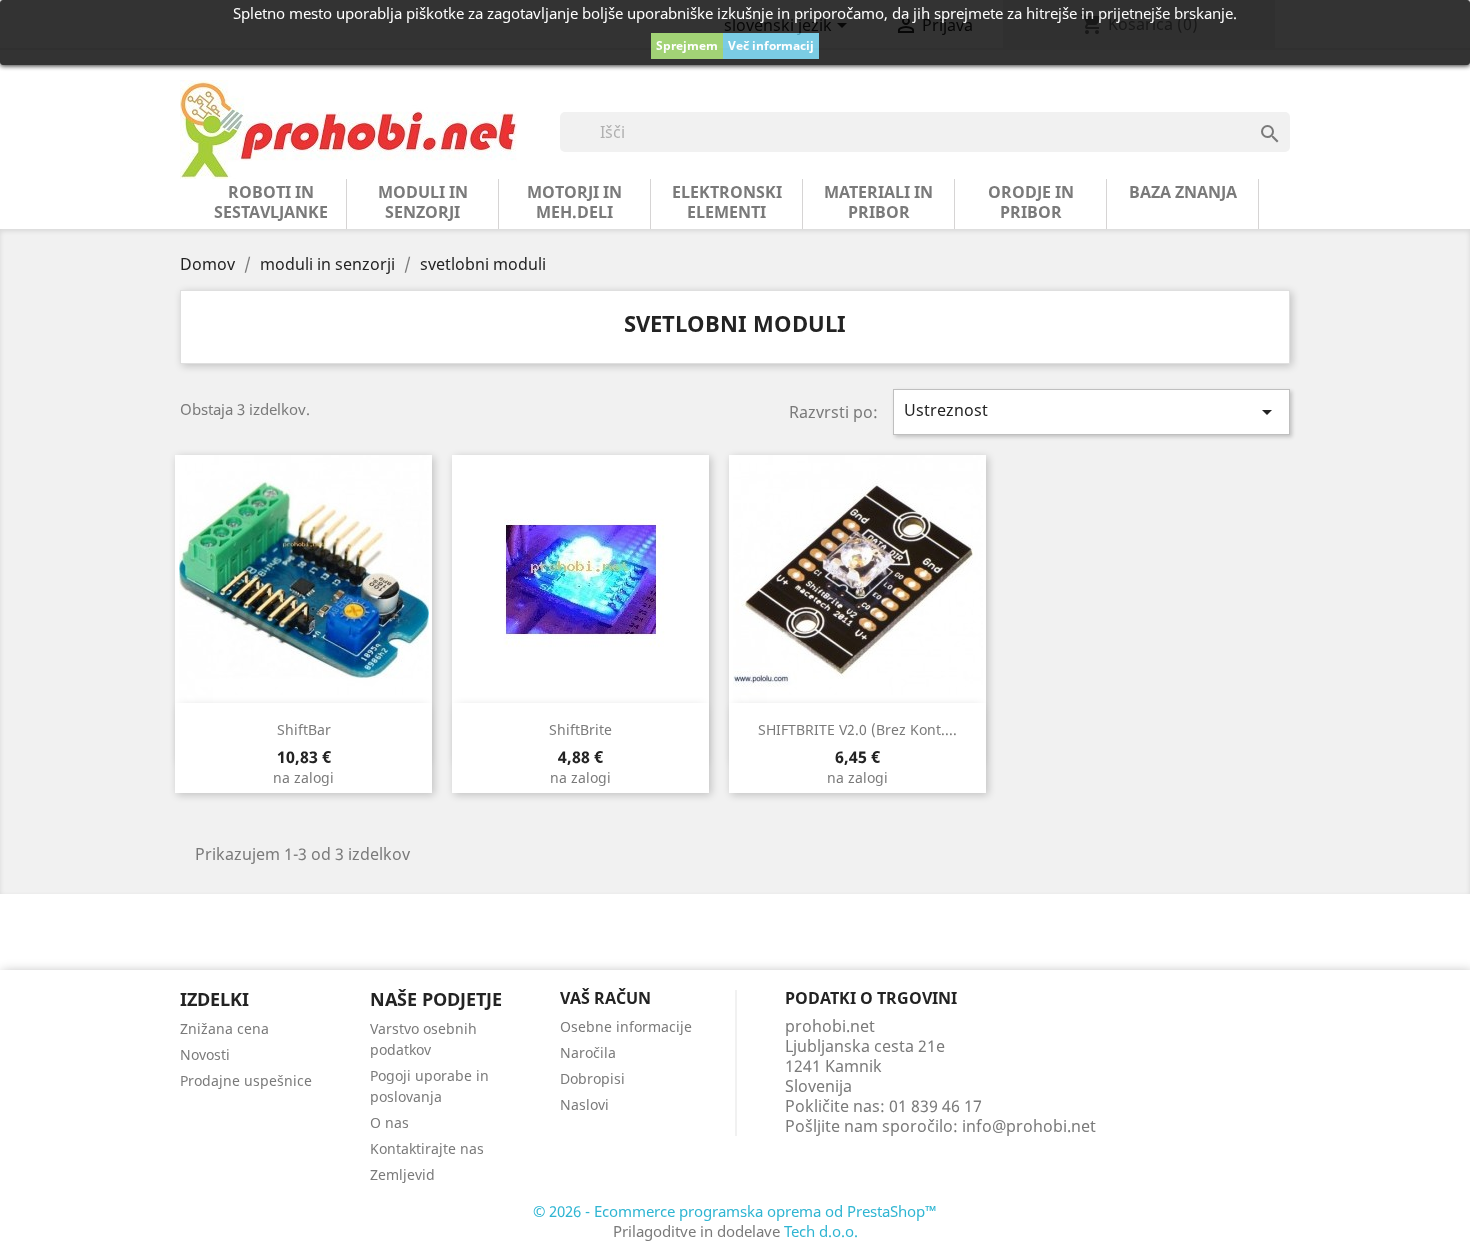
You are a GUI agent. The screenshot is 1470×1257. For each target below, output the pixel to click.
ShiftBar (304, 729)
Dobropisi (592, 1078)
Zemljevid (402, 1174)
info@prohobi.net (1029, 1126)
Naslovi (584, 1104)
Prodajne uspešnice (246, 1080)
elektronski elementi (727, 202)
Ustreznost (1092, 411)
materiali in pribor (878, 202)
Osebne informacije (626, 1026)
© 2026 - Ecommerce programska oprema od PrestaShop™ (735, 1211)
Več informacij (771, 45)
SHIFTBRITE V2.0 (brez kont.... (857, 729)
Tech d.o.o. (821, 1231)
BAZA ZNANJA (1183, 192)
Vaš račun (605, 998)
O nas (389, 1122)
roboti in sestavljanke (271, 202)
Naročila (588, 1052)
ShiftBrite (580, 729)
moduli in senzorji (423, 202)
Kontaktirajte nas (427, 1148)
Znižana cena (224, 1028)
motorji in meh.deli (574, 202)
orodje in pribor (1031, 202)
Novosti (205, 1054)
